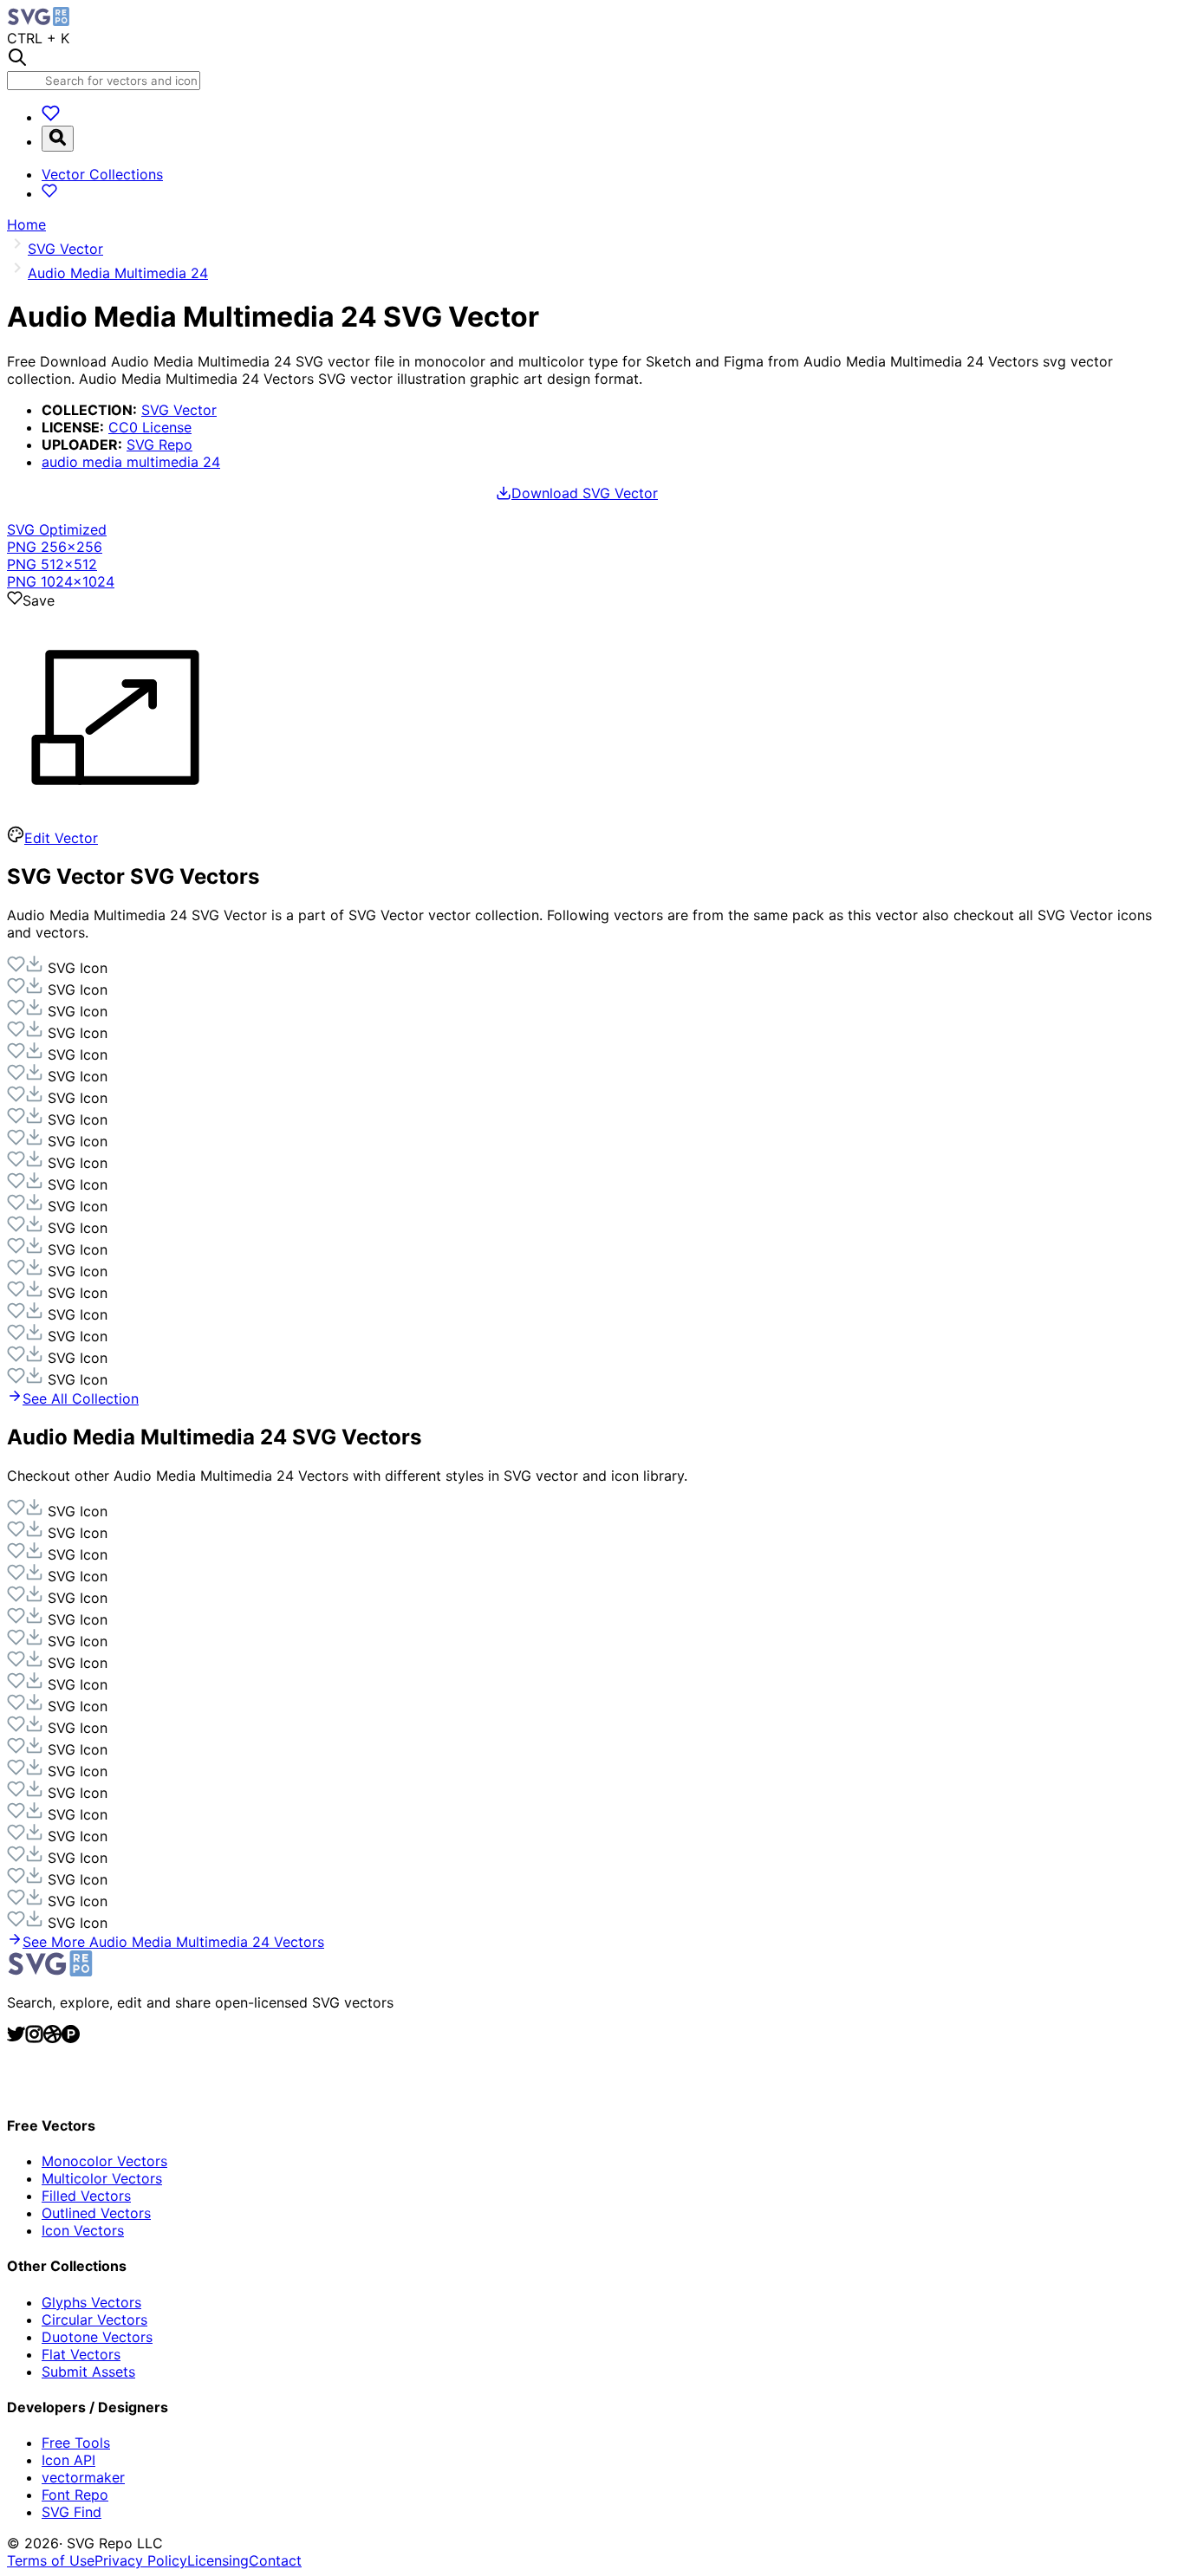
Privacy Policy (141, 2560)
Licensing (218, 2560)
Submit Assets (88, 2372)
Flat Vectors (81, 2354)
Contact (275, 2560)
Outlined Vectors (96, 2213)
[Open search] (58, 139)
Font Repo (75, 2495)
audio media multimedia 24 (131, 462)
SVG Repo (159, 444)
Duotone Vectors (97, 2337)
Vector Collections (102, 174)
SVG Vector (179, 410)
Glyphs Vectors (91, 2302)
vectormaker (83, 2477)
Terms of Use (51, 2560)
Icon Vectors (83, 2230)
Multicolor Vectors (102, 2178)
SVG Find (72, 2512)
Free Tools (76, 2443)
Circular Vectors (94, 2320)
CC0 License (150, 427)
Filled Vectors (86, 2196)
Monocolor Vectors (104, 2161)
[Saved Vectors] (51, 117)
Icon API (68, 2460)
